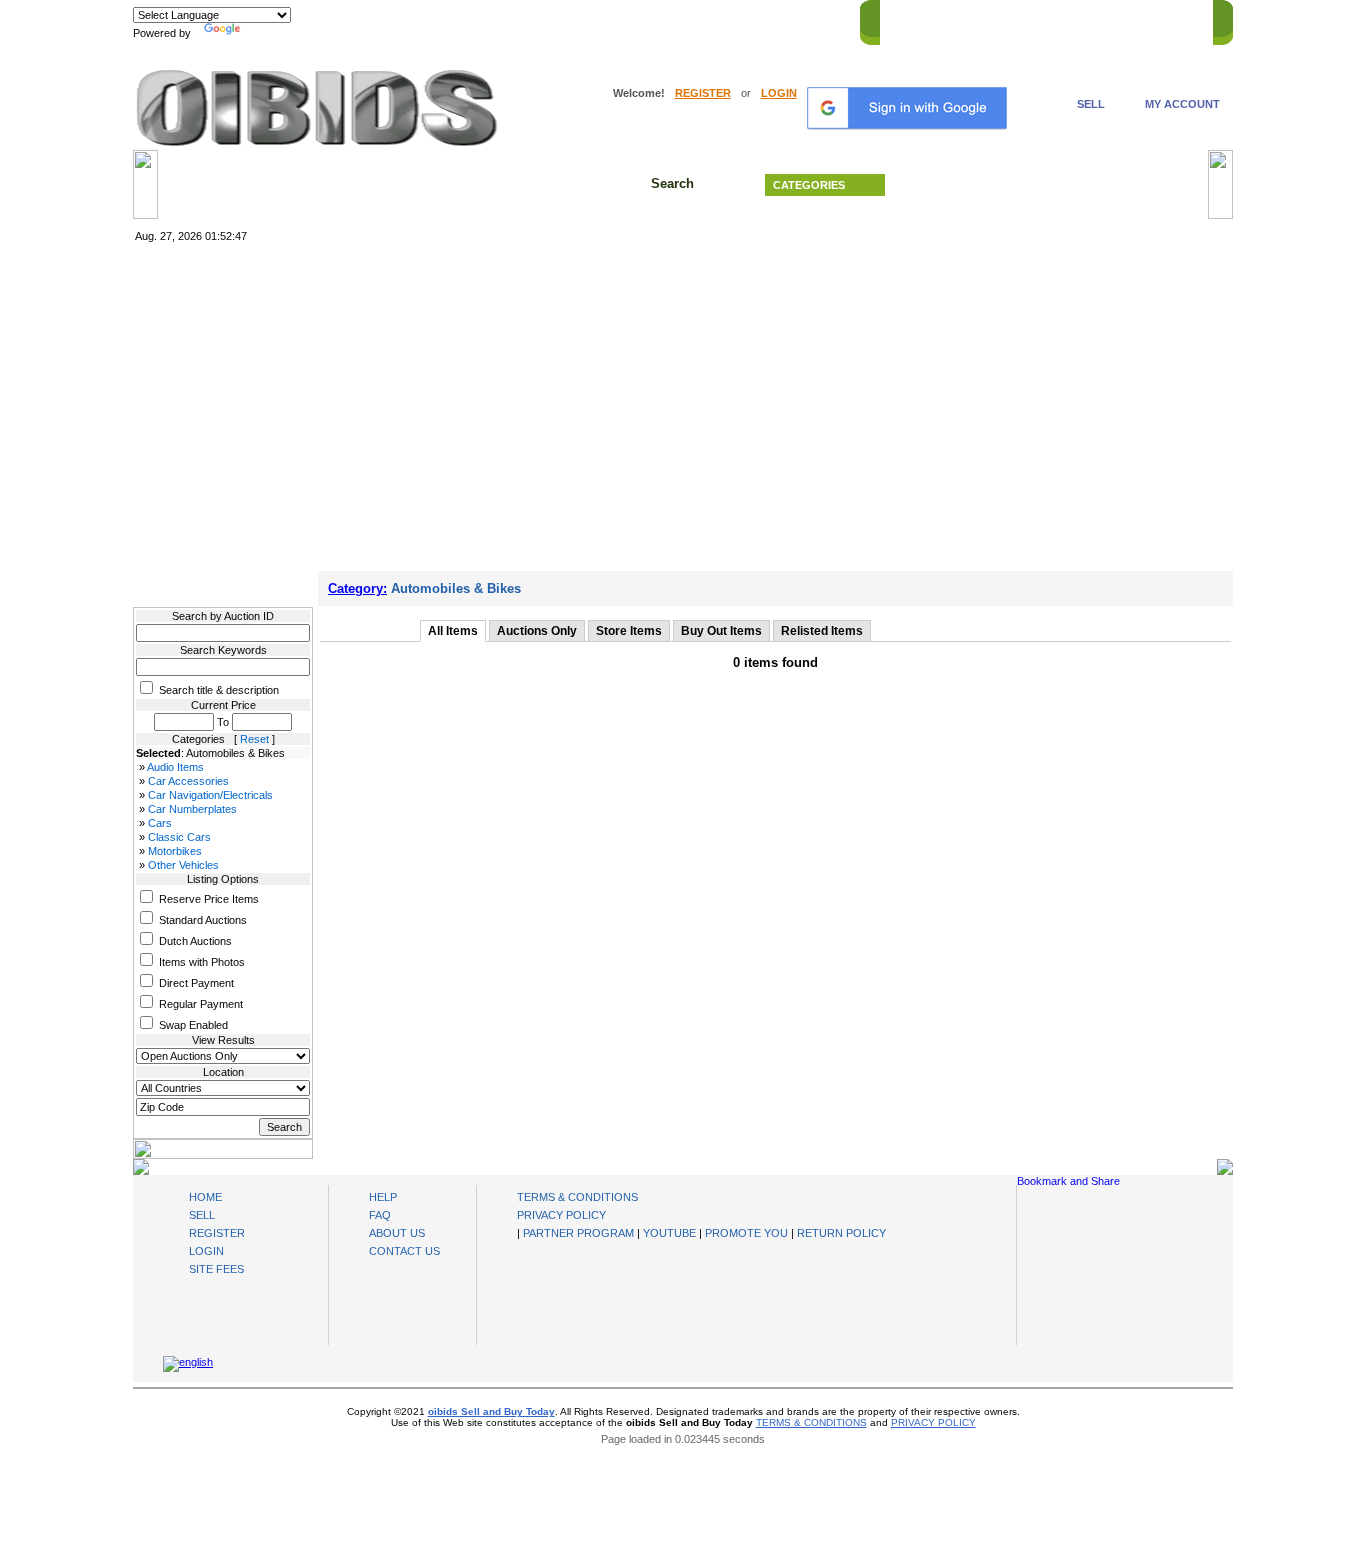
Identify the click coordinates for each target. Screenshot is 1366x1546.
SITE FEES (216, 1269)
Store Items (629, 631)
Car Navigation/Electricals (210, 795)
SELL (1091, 104)
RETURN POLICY (841, 1233)
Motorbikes (175, 851)
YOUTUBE (669, 1233)
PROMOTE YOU (746, 1233)
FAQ (380, 1215)
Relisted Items (822, 631)
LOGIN (779, 93)
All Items (453, 631)
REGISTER (703, 93)
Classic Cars (179, 837)
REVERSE (1033, 19)
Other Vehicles (183, 865)
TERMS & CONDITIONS (577, 1197)
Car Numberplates (192, 809)
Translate (268, 33)
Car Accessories (188, 781)
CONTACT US (1164, 19)
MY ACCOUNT (1182, 104)
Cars (160, 823)
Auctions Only (537, 631)
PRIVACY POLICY (561, 1215)
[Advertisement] (683, 403)
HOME (906, 19)
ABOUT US (397, 1233)
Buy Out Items (721, 631)
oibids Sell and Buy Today (491, 1411)
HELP (1093, 19)
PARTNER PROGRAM (578, 1233)
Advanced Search (1053, 185)
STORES (965, 19)
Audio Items (175, 767)
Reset (254, 739)
